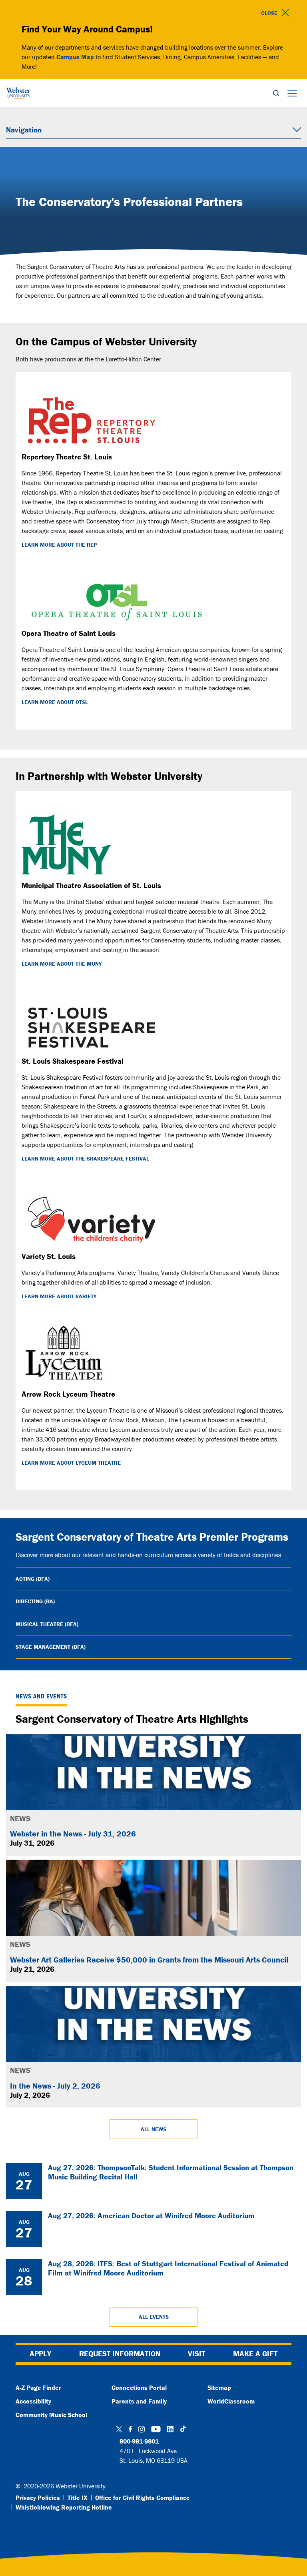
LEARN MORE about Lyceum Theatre (71, 1463)
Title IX (78, 2498)
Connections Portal (139, 2388)
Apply (40, 2353)
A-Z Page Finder (38, 2388)
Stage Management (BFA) (51, 1647)
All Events (154, 2317)
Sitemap (219, 2388)
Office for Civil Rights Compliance (143, 2498)
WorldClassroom (231, 2401)
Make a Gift (255, 2353)
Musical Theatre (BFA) (47, 1624)
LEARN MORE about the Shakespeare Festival (85, 1159)
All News (153, 2129)
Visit (196, 2353)
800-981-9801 (139, 2441)
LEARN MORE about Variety (59, 1296)
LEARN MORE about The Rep (59, 545)
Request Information (120, 2353)
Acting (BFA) (33, 1579)
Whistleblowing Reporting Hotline (64, 2507)
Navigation (24, 130)
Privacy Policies (38, 2498)
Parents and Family (139, 2401)
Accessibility (33, 2401)
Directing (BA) (35, 1601)
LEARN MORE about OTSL (55, 702)
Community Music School (51, 2415)
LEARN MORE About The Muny (62, 964)
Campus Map (75, 57)
